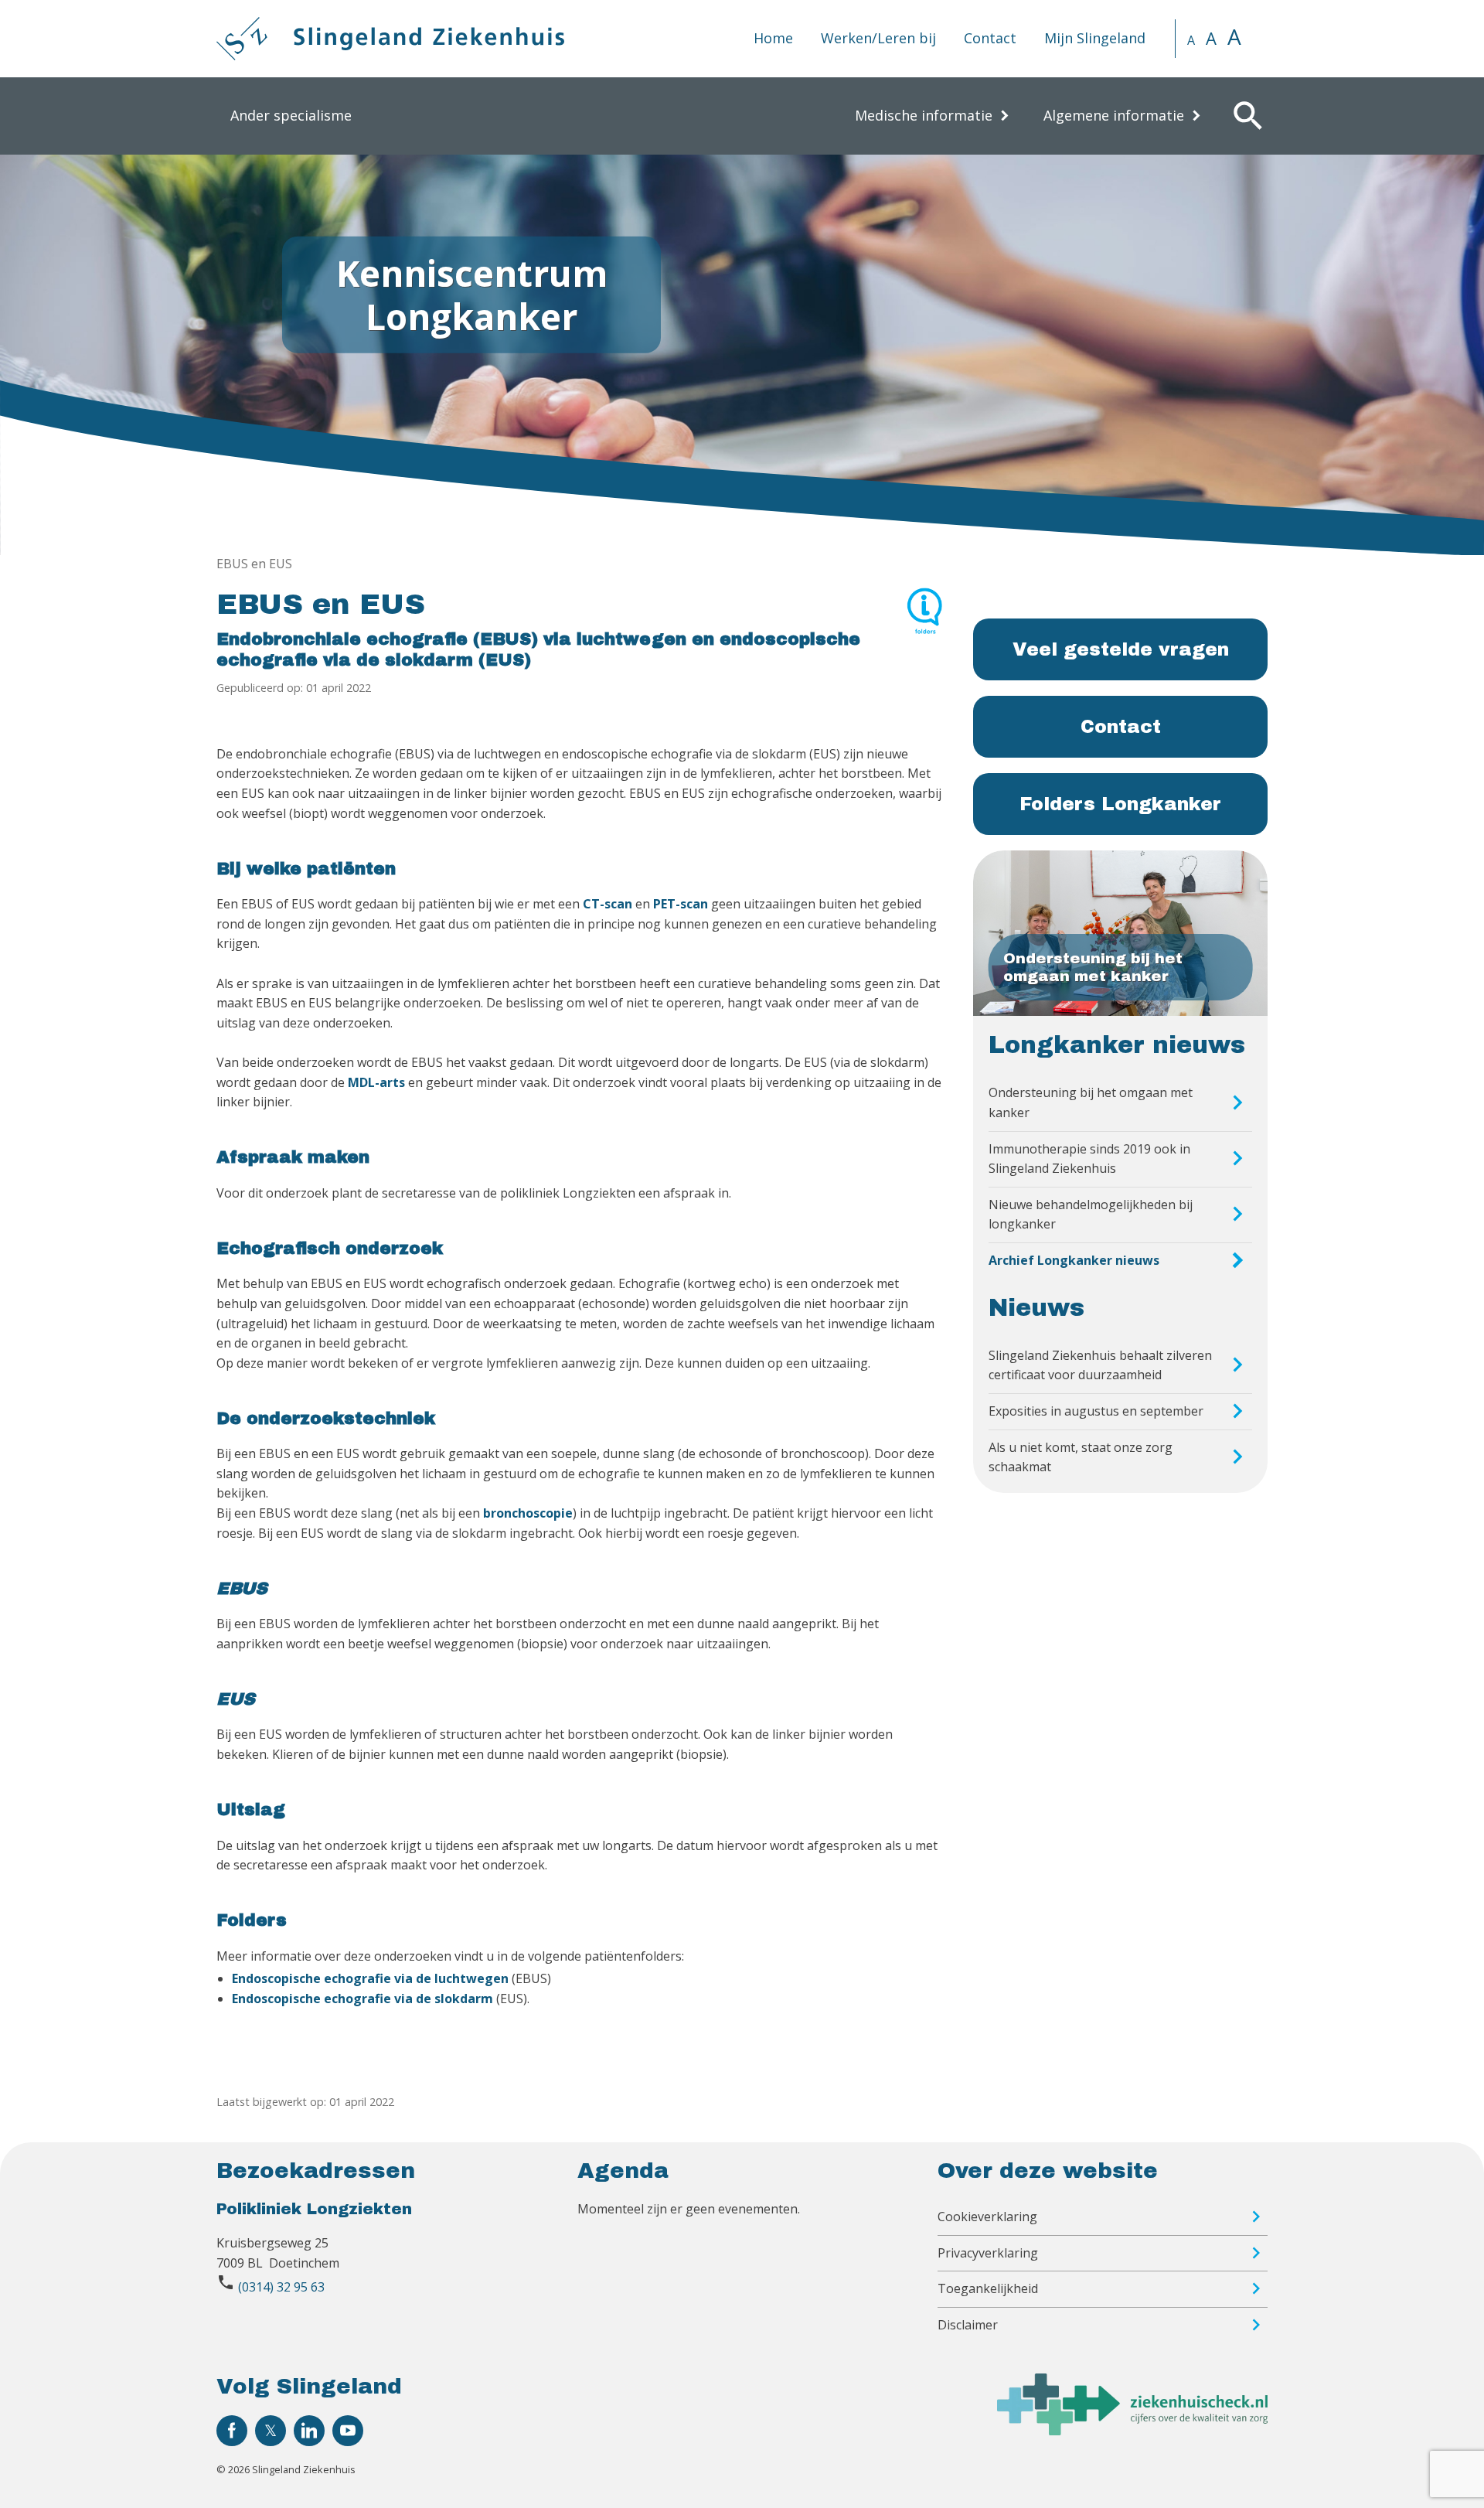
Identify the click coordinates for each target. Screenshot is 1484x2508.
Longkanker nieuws (1117, 1045)
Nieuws (1036, 1308)
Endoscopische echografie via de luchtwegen (370, 1978)
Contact (990, 38)
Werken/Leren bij (878, 38)
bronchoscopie (528, 1513)
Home (773, 38)
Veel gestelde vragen (1121, 649)
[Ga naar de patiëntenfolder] (924, 618)
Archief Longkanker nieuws (1074, 1260)
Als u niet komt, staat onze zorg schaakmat (1081, 1457)
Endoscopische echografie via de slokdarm (362, 1999)
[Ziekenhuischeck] (1132, 2431)
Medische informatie (924, 115)
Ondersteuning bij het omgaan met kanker (1091, 1102)
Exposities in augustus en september (1096, 1411)
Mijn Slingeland (1095, 38)
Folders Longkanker (1120, 804)
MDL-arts (376, 1082)
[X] (271, 2431)
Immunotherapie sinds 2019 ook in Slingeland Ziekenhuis (1089, 1159)
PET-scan (681, 904)
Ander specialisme (291, 115)
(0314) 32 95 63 (281, 2287)
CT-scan (608, 904)
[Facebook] (232, 2431)
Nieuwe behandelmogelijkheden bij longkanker (1091, 1215)
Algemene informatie (1114, 115)
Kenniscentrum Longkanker (472, 294)
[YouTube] (348, 2431)
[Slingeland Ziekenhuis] (390, 39)
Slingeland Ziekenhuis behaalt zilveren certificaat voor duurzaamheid (1100, 1365)
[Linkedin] (309, 2431)
